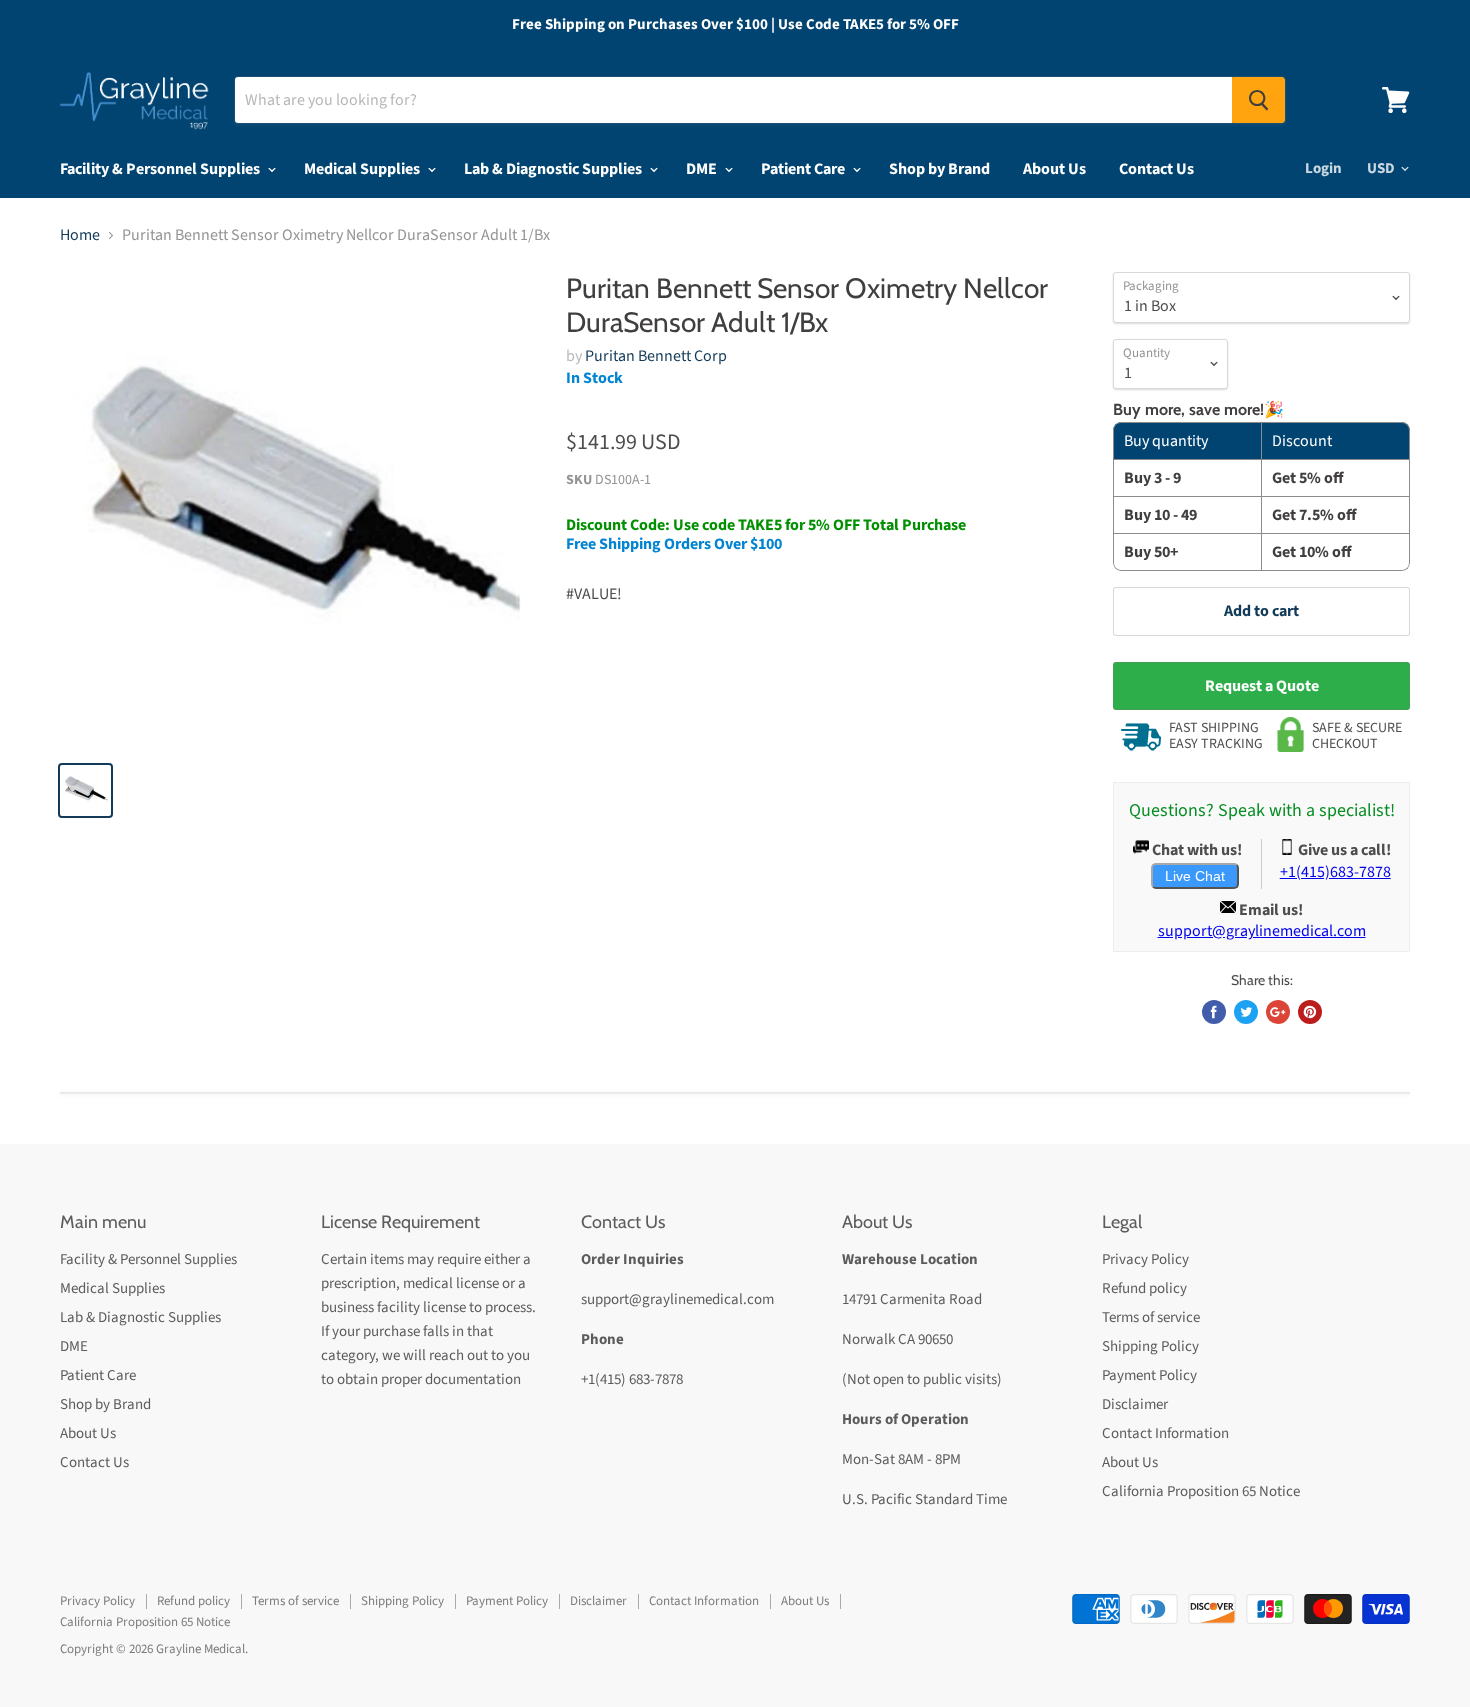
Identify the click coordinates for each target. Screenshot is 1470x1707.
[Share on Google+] (1278, 1012)
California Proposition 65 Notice (1201, 1491)
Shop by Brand (939, 169)
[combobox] (733, 100)
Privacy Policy (1145, 1259)
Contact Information (1165, 1433)
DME (703, 169)
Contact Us (1156, 169)
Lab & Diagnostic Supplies (554, 169)
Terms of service (1151, 1317)
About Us (1054, 169)
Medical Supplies (363, 169)
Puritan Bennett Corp (656, 356)
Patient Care (804, 169)
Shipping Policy (1150, 1346)
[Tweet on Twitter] (1246, 1012)
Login (1323, 168)
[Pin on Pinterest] (1310, 1012)
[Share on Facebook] (1214, 1012)
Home (80, 235)
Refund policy (1144, 1288)
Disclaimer (1135, 1404)
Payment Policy (1149, 1375)
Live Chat (1195, 876)
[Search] (1258, 100)
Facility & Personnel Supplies (161, 169)
